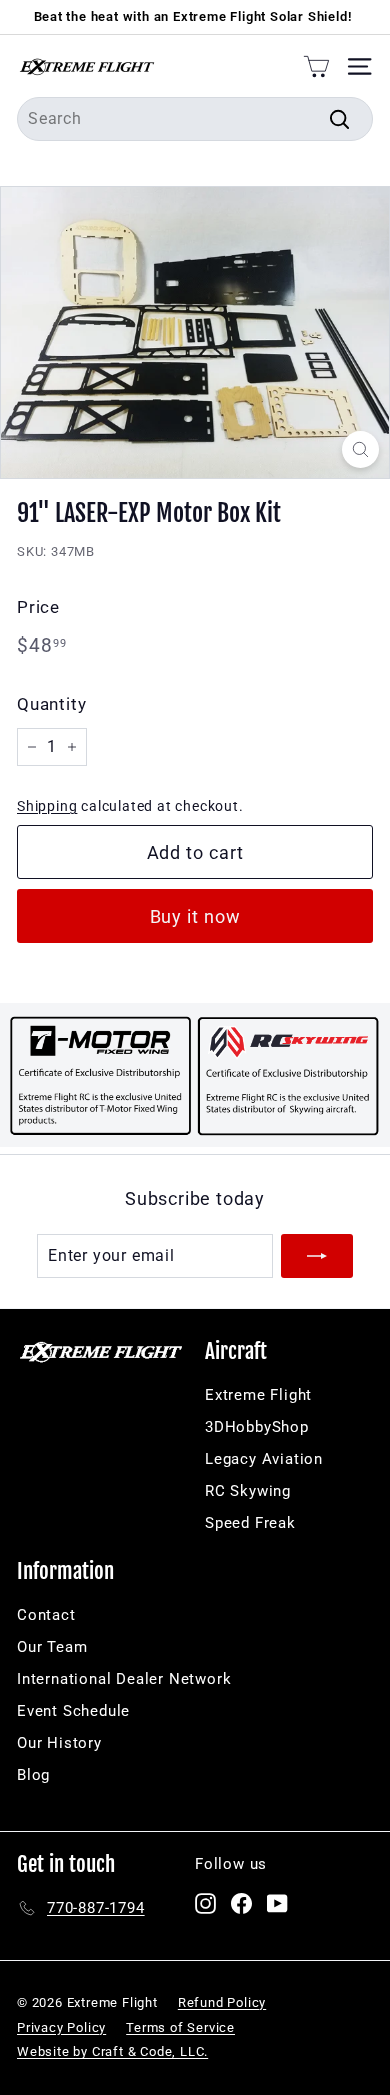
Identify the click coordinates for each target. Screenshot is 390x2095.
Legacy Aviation (264, 1459)
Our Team (52, 1647)
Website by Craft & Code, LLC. (112, 2051)
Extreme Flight (258, 1395)
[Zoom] (360, 449)
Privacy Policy (61, 2027)
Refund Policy (222, 2002)
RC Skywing (248, 1491)
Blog (33, 1775)
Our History (59, 1743)
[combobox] (195, 119)
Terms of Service (180, 2027)
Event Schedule (73, 1711)
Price (38, 607)
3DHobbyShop (257, 1427)
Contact (46, 1615)
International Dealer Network (124, 1679)
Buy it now (195, 916)
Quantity (51, 704)
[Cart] (316, 66)
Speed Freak (250, 1523)
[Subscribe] (317, 1256)
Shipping (47, 806)
